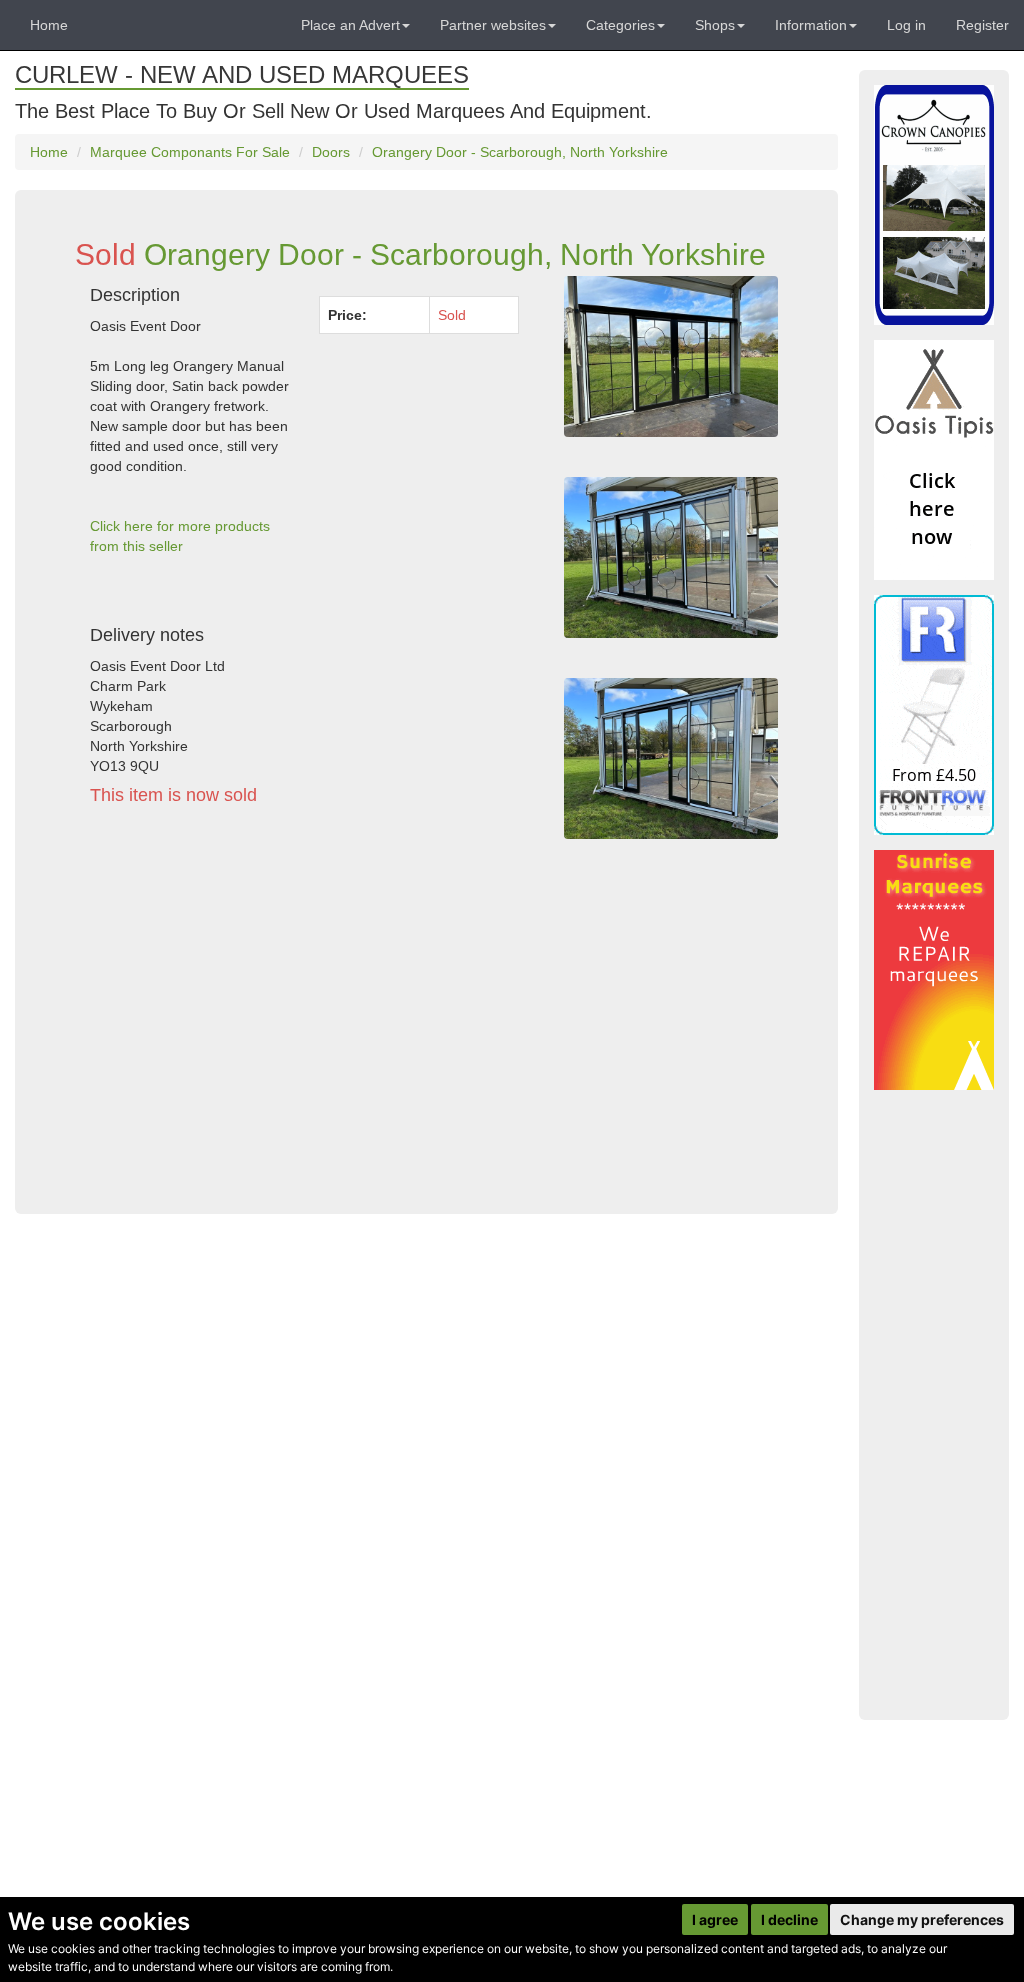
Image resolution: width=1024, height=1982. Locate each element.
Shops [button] (715, 25)
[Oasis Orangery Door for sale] (671, 758)
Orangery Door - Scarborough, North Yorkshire (520, 152)
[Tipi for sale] (934, 460)
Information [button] (811, 25)
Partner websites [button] (493, 25)
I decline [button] (789, 1919)
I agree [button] (715, 1919)
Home (49, 25)
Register (982, 25)
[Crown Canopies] (934, 205)
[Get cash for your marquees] (934, 970)
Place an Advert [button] (350, 25)
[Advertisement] (304, 1006)
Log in (906, 25)
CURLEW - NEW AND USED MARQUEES (242, 74)
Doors (331, 152)
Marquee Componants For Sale (190, 152)
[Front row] (934, 715)
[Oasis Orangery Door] (671, 557)
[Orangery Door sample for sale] (671, 356)
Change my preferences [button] (922, 1919)
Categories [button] (620, 25)
